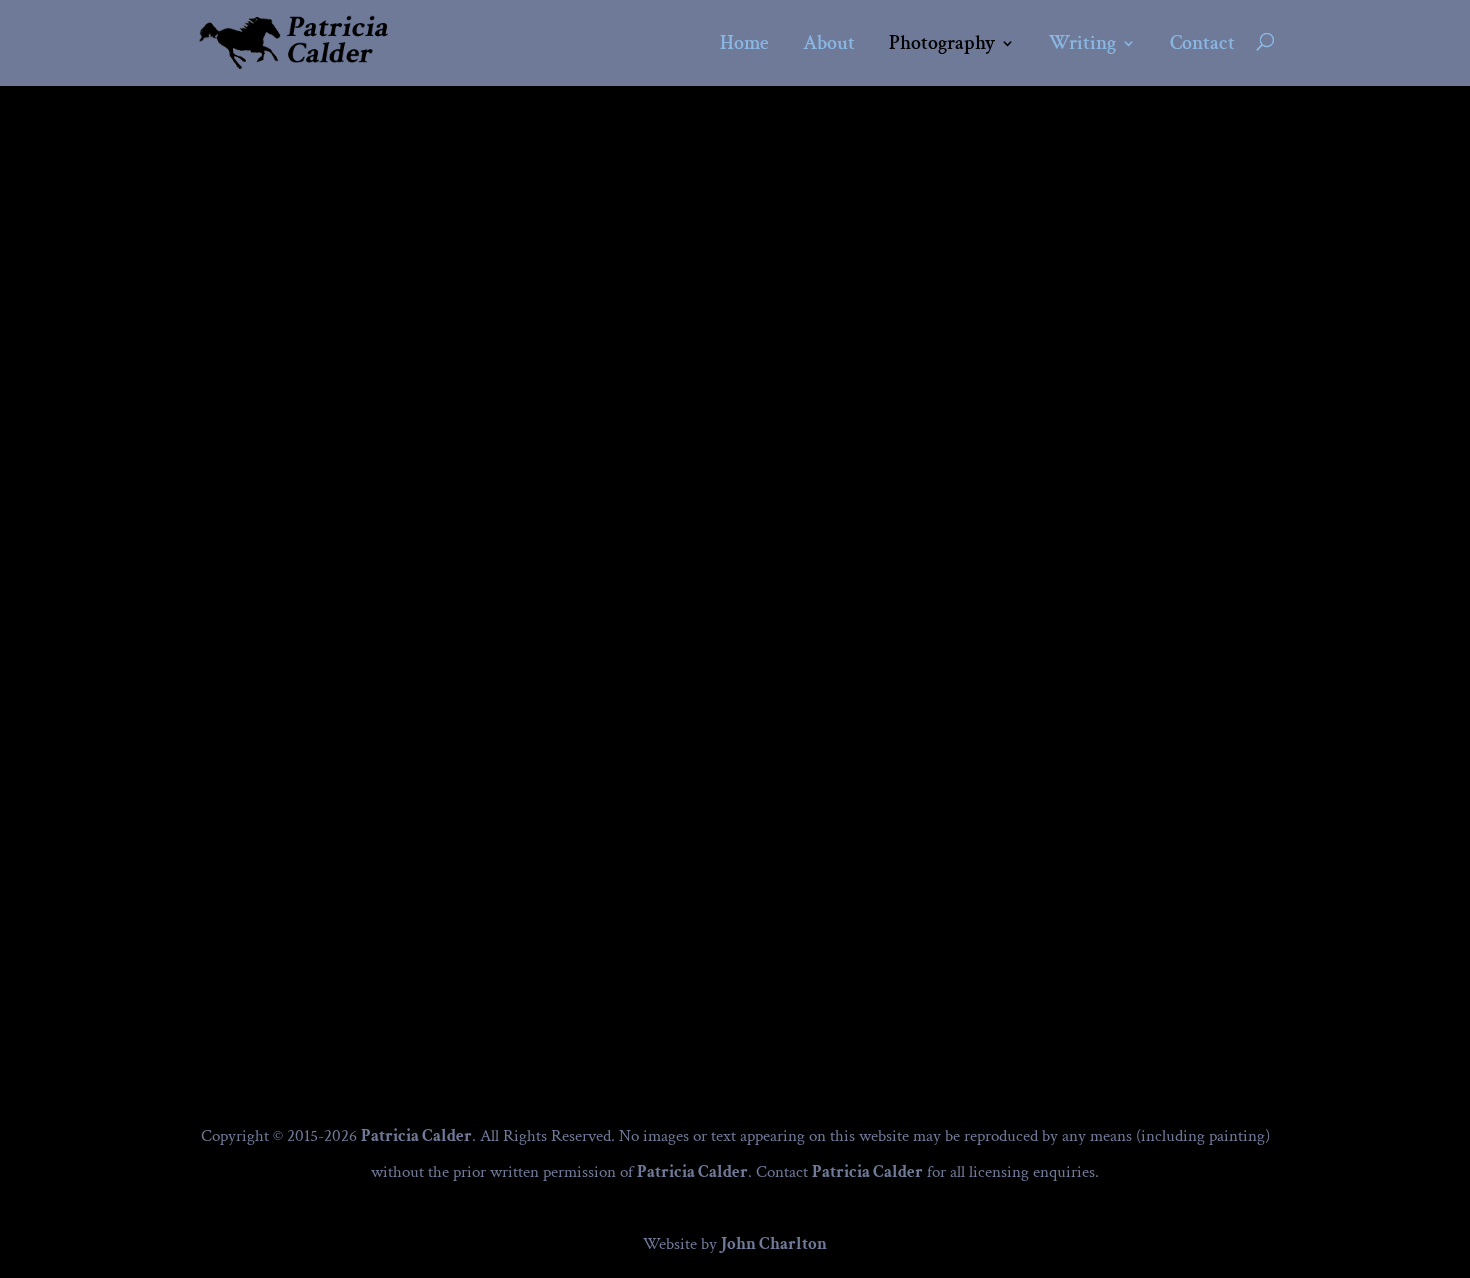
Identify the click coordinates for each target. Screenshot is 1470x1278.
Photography (942, 44)
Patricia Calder (416, 1136)
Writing (1082, 44)
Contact (1202, 44)
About (829, 44)
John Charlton (774, 1244)
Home (744, 44)
